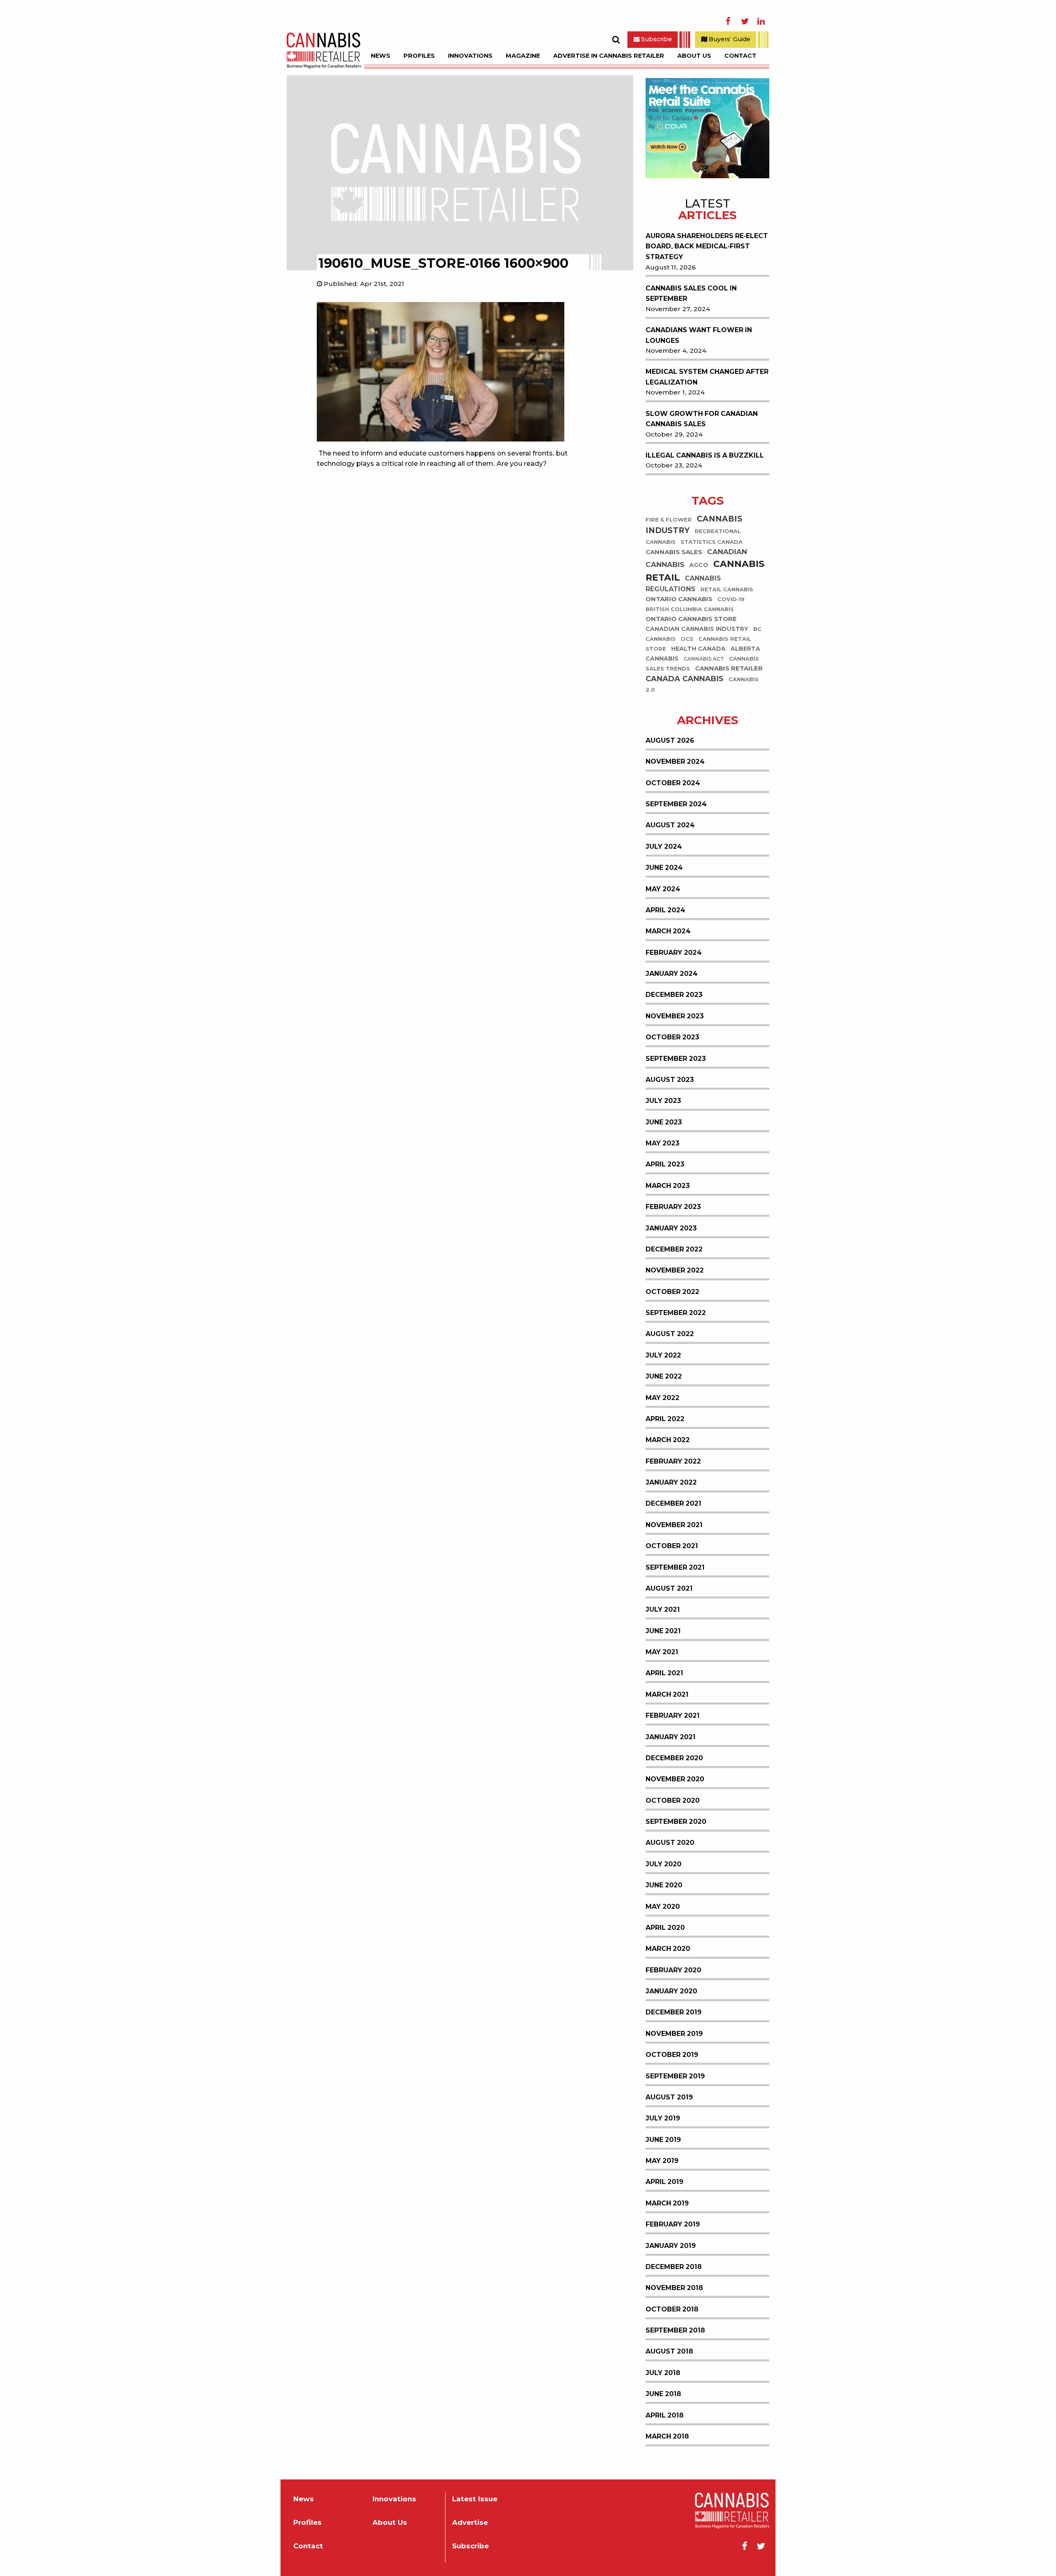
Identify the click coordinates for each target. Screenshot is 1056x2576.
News (381, 56)
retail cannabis (727, 590)
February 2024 (674, 953)
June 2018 (663, 2394)
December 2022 (674, 1249)
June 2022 (664, 1376)
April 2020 (665, 1928)
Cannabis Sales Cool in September (691, 294)
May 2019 (662, 2161)
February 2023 (673, 1207)
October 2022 (672, 1292)
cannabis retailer (729, 669)
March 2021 (667, 1694)
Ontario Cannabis (679, 599)
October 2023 (672, 1037)
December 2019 (674, 2012)
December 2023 (674, 995)
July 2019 (663, 2118)
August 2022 (670, 1334)
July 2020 (664, 1864)
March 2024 (668, 931)
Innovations (470, 56)
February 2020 (673, 1970)
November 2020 (675, 1779)
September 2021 (675, 1567)
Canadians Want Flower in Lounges (699, 335)
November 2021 (674, 1525)
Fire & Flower (669, 520)
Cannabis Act (704, 659)
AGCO (699, 565)
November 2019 (674, 2034)
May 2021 (662, 1652)
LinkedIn (761, 21)
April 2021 (664, 1673)
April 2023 (665, 1164)
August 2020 (670, 1843)
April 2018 (665, 2415)
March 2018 (667, 2436)
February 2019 (673, 2224)
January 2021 (671, 1737)
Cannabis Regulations (683, 584)
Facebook (728, 21)
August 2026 (670, 740)
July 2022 (663, 1355)
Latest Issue (475, 2499)
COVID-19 (731, 600)
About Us (694, 56)
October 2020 (673, 1800)
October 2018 (672, 2309)
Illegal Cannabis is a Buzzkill (705, 455)
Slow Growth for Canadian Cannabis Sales (702, 419)
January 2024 (672, 974)
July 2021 (663, 1609)
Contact (740, 56)
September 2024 (676, 804)
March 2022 (668, 1440)
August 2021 (669, 1588)
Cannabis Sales (674, 552)
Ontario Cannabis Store (691, 619)
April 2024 (665, 910)
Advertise (470, 2523)
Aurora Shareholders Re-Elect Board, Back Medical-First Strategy (707, 246)
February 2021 (673, 1715)
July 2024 (664, 846)
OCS (687, 639)
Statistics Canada (712, 542)
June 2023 (664, 1122)
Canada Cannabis (685, 679)
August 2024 (670, 825)
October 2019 (672, 2055)
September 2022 (676, 1313)
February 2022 (673, 1461)
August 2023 (670, 1080)
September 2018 (675, 2330)
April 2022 (665, 1419)
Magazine (523, 56)
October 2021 (672, 1546)
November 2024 (675, 761)
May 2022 (662, 1398)
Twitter (745, 21)
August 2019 (669, 2097)
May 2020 (663, 1907)
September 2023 (676, 1059)
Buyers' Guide (729, 39)
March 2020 (668, 1949)
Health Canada (698, 649)
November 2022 (675, 1270)
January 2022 (671, 1482)
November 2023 (675, 1016)
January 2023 (671, 1228)
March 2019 (667, 2203)
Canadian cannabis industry (697, 629)
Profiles (419, 56)
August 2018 (669, 2351)
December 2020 (674, 1758)
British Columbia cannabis (690, 610)
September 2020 (676, 1822)
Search (616, 40)
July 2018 (663, 2373)
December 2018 (674, 2267)
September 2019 (675, 2076)
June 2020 (664, 1885)
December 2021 (673, 1503)
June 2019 (663, 2140)
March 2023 (668, 1186)
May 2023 (662, 1143)
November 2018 (674, 2288)
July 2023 (663, 1101)
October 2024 (673, 783)
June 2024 (664, 868)
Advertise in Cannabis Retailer (609, 56)
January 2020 (671, 1991)
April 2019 (665, 2182)
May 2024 (663, 889)
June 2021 (663, 1631)
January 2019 (671, 2246)
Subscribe (656, 39)
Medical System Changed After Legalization (707, 377)
